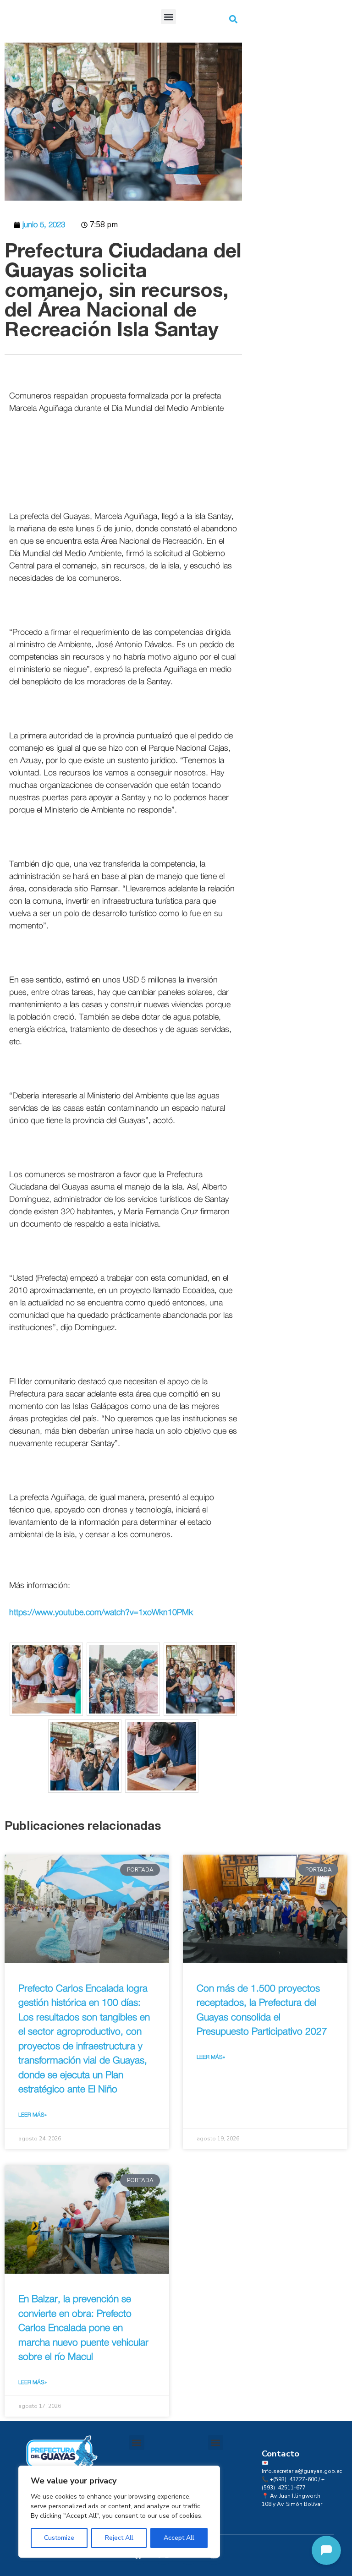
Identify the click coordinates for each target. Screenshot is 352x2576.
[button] (168, 17)
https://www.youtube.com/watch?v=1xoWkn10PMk (101, 1613)
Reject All (119, 2538)
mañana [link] (31, 529)
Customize (59, 2538)
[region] (119, 2512)
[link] (31, 529)
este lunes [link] (77, 529)
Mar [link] (131, 1212)
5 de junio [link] (114, 529)
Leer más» (33, 2115)
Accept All (179, 2538)
